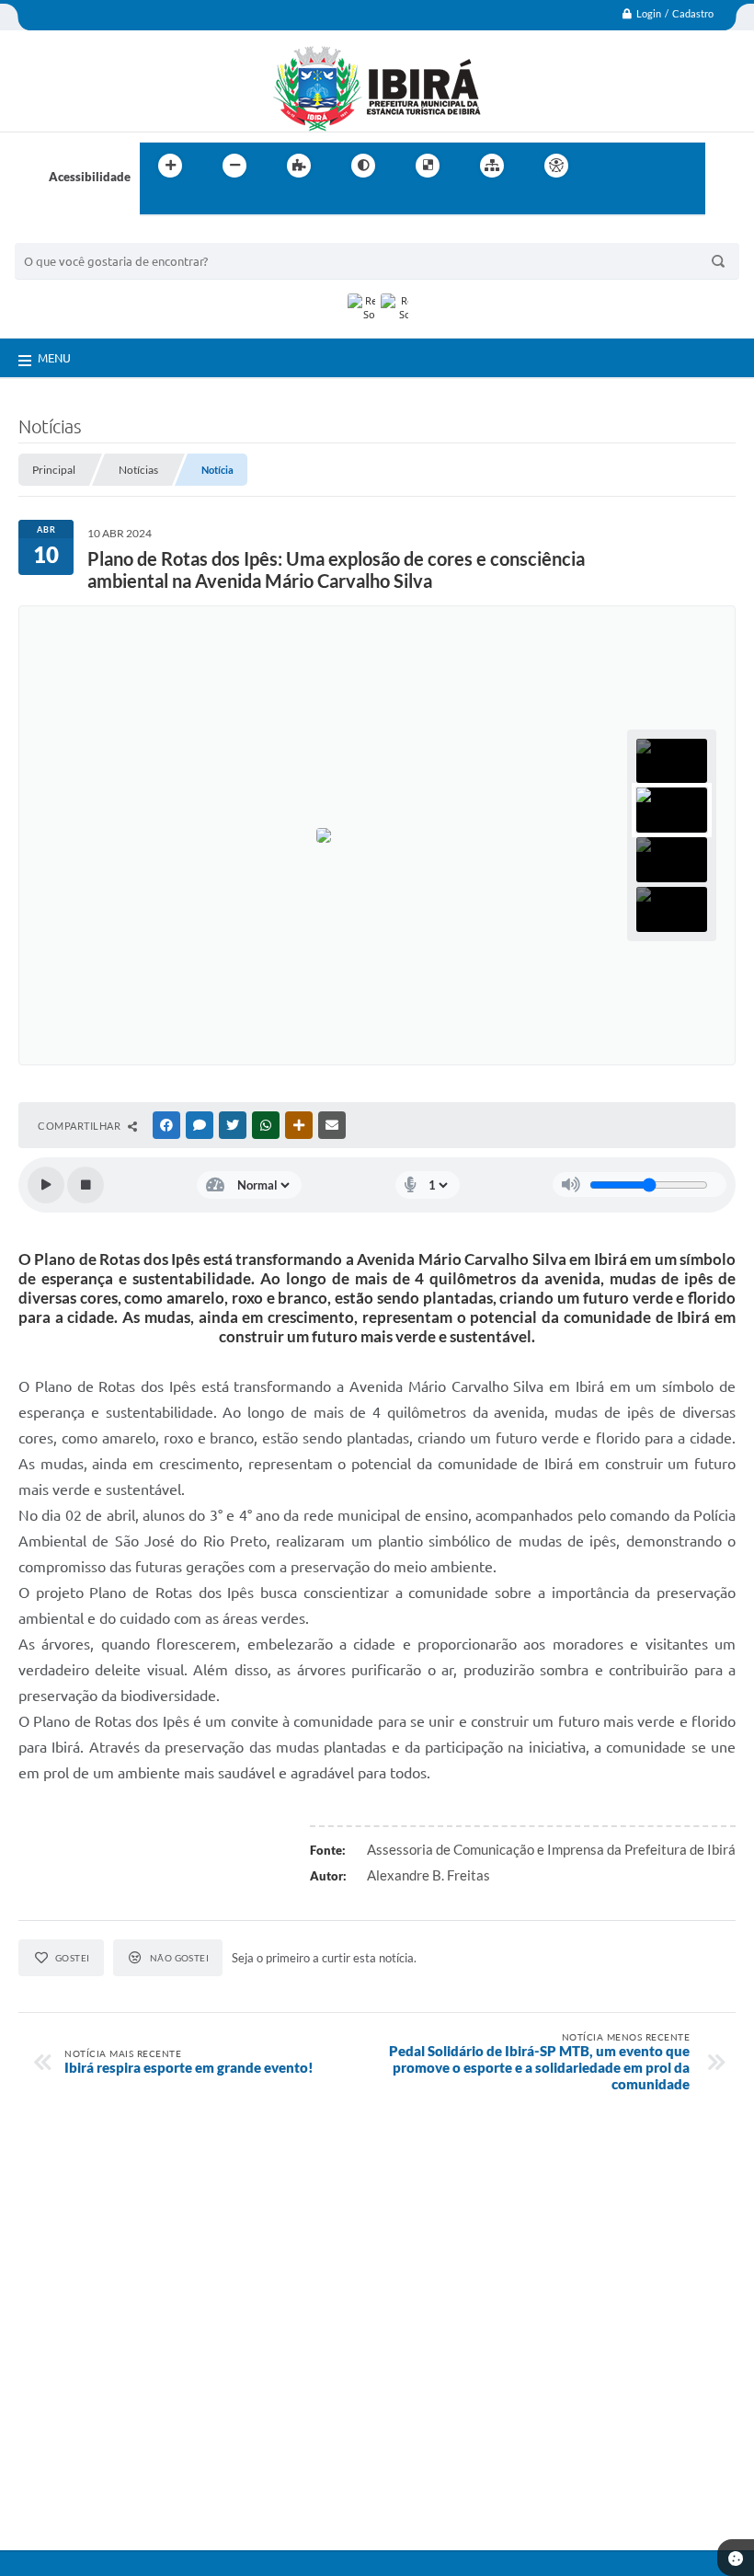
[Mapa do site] (492, 166)
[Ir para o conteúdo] (609, 166)
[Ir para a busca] (158, 203)
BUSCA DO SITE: (69, 234)
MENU (54, 358)
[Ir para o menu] (649, 166)
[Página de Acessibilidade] (556, 166)
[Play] (46, 1185)
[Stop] (86, 1185)
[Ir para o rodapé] (199, 203)
